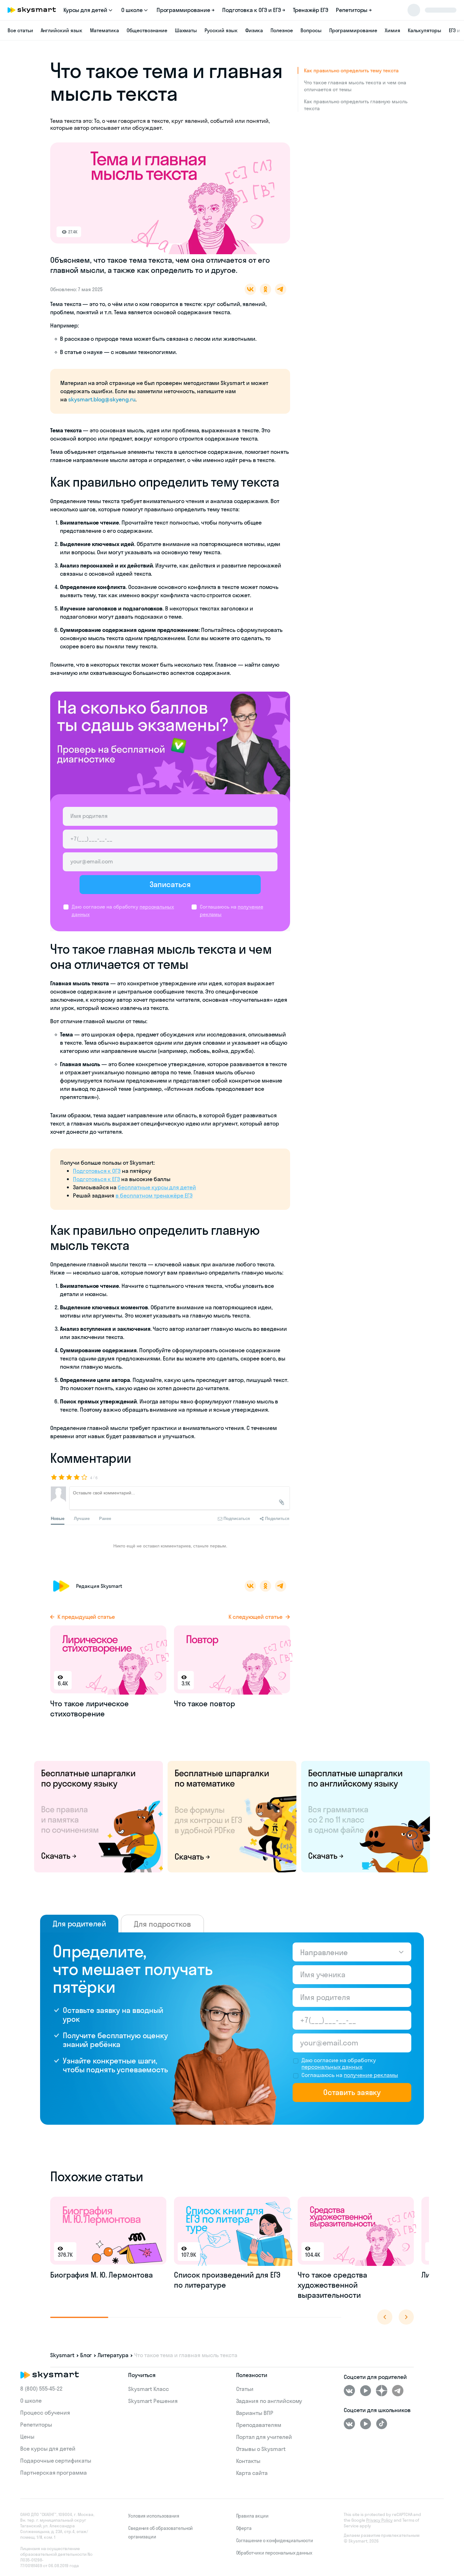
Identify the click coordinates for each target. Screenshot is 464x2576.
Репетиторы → (354, 10)
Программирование (353, 30)
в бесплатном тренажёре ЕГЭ (154, 1195)
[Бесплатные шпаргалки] (98, 1816)
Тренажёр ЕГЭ (311, 10)
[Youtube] (366, 2391)
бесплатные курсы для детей (157, 1187)
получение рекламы (371, 2075)
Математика (105, 30)
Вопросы (311, 30)
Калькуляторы (425, 30)
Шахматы (186, 30)
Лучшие (82, 1518)
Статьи (245, 2389)
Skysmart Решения (153, 2401)
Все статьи (20, 30)
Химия (393, 30)
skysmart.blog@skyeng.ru (102, 399)
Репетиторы (36, 2425)
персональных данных (332, 2067)
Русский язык (221, 30)
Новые (58, 1518)
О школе (31, 2401)
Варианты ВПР (255, 2413)
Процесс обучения (45, 2413)
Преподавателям (259, 2425)
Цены (27, 2437)
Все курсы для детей (48, 2449)
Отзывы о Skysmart (261, 2449)
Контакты (248, 2461)
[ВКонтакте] (349, 2391)
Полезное (282, 30)
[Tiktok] (382, 2424)
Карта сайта (252, 2473)
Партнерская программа (54, 2473)
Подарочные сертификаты (56, 2461)
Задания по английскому (269, 2401)
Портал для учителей (264, 2437)
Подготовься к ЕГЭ (96, 1179)
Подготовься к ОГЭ (97, 1171)
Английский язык (62, 30)
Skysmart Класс (149, 2389)
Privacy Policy (379, 2520)
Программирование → (186, 10)
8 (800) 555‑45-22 (41, 2389)
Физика (254, 30)
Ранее (105, 1518)
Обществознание (147, 30)
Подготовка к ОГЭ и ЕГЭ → (254, 10)
